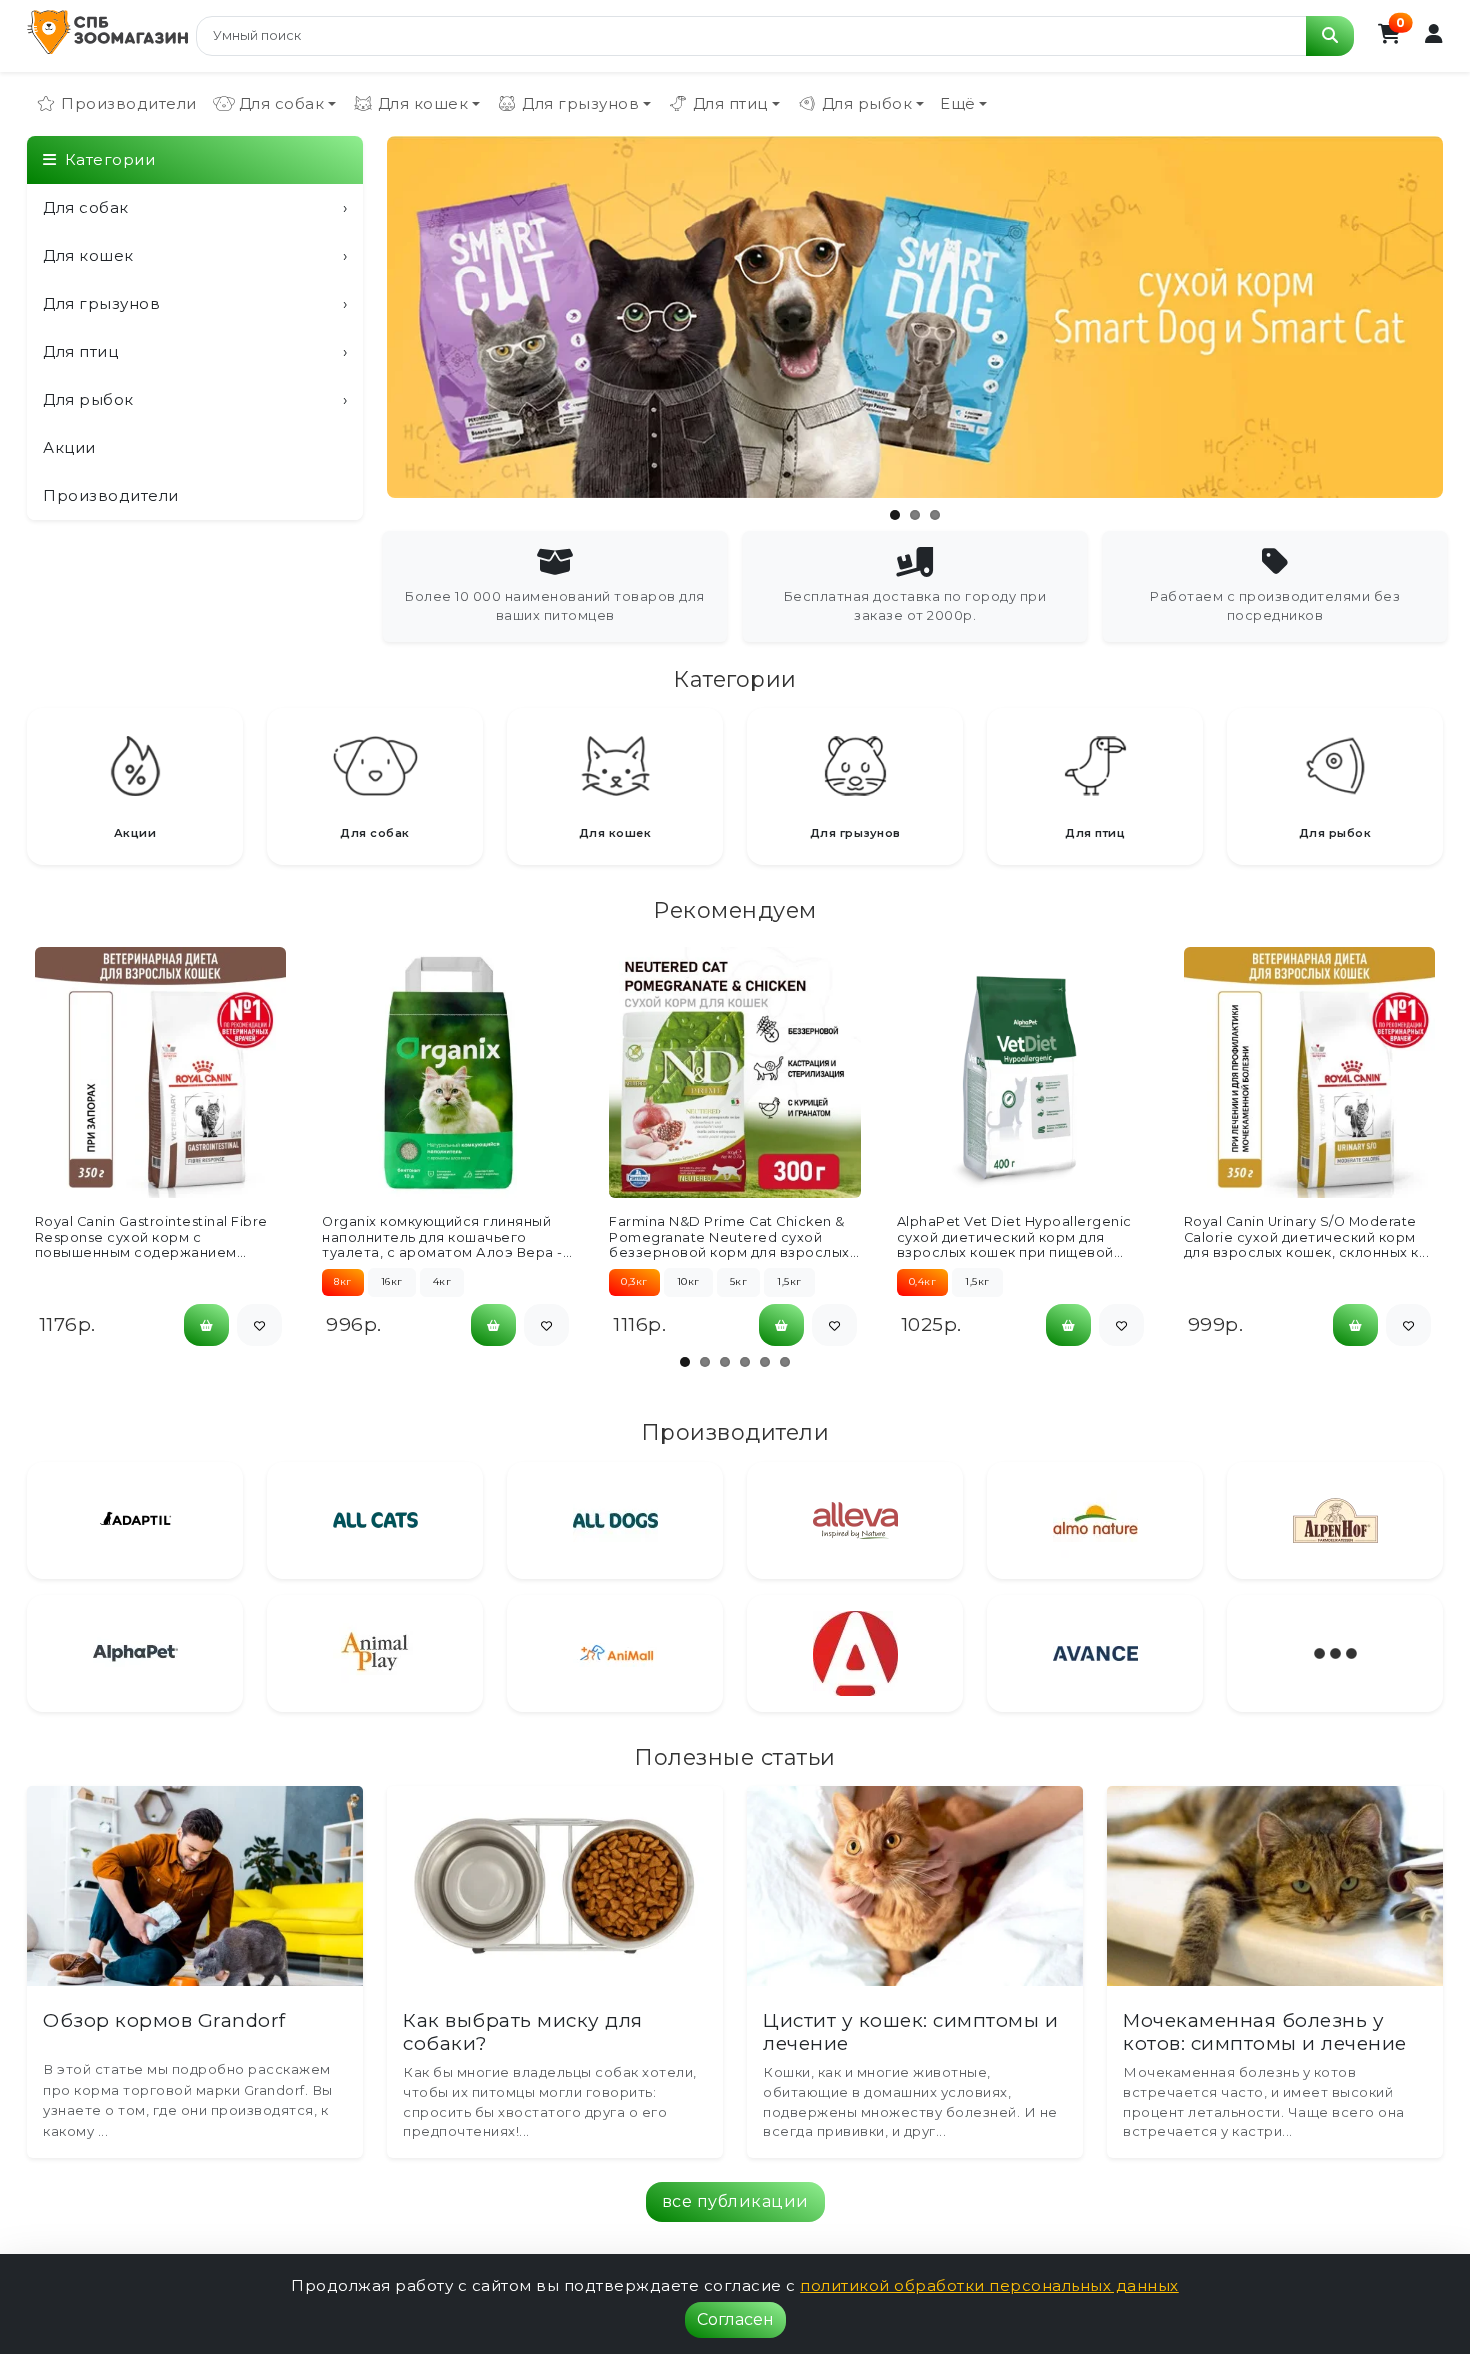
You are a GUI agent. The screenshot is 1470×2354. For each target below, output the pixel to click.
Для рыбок (195, 399)
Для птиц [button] (730, 103)
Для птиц (195, 351)
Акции (69, 447)
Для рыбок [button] (867, 103)
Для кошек (195, 255)
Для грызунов (195, 303)
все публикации (735, 2201)
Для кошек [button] (423, 103)
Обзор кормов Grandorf (164, 2020)
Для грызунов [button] (580, 103)
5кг (739, 1281)
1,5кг (789, 1281)
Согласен (735, 2319)
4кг (442, 1281)
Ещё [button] (958, 103)
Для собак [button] (282, 103)
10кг (688, 1281)
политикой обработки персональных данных (989, 2285)
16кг (392, 1281)
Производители (129, 103)
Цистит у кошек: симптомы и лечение (910, 2032)
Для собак (195, 207)
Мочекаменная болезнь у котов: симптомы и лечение (1265, 2032)
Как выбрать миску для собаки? (523, 2032)
